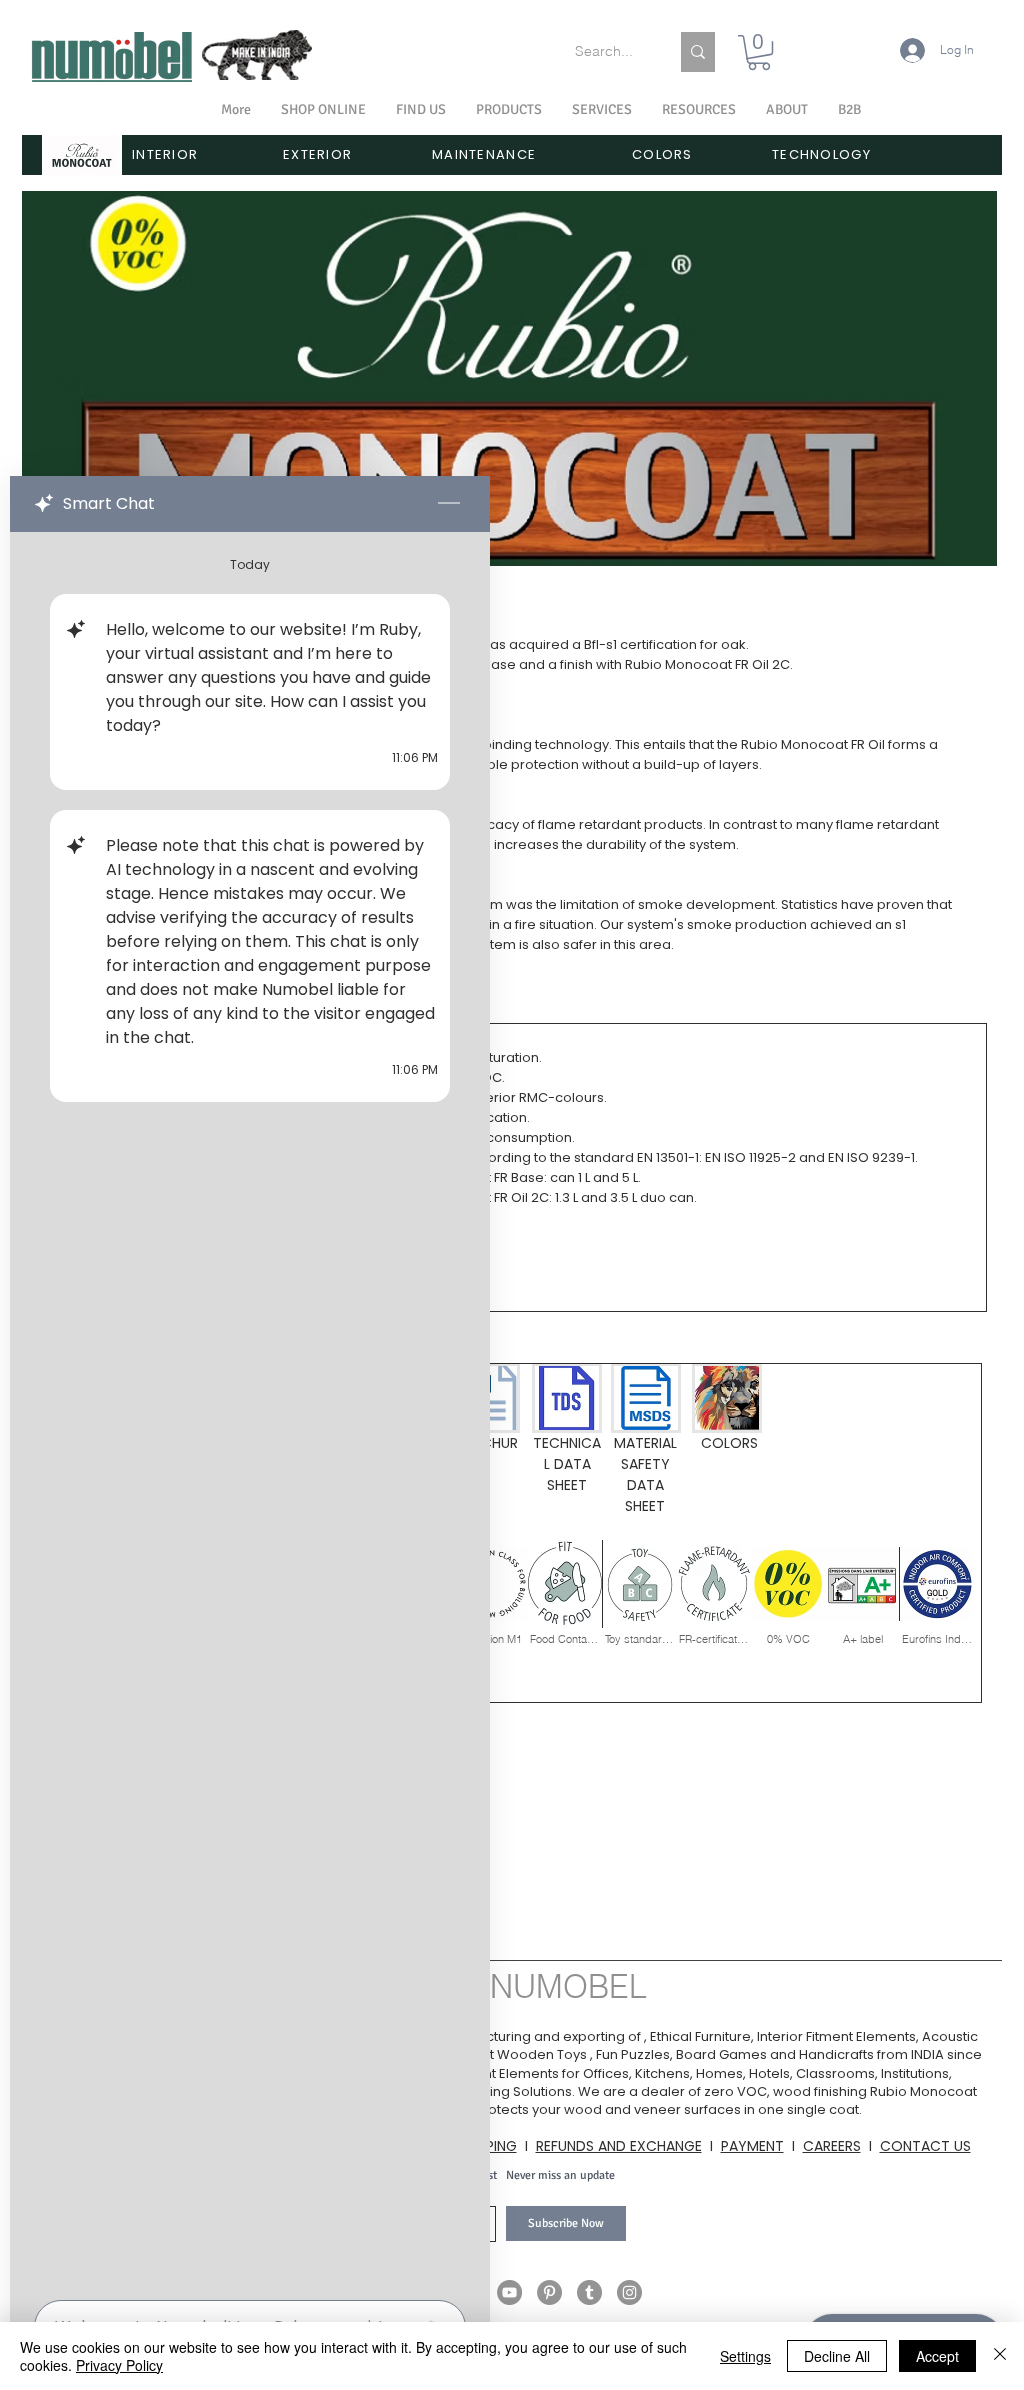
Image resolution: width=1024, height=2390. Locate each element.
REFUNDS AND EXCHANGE (619, 2146)
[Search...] (698, 52)
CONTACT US (925, 2146)
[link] (759, 52)
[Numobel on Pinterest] (549, 2292)
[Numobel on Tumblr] (589, 2292)
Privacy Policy (119, 2365)
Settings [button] (745, 2356)
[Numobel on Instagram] (629, 2292)
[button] (787, 110)
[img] (491, 1592)
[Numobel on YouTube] (509, 2292)
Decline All (837, 2356)
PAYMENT (752, 2146)
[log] (250, 1410)
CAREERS (832, 2146)
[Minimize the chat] (449, 504)
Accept (937, 2356)
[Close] (1000, 2356)
